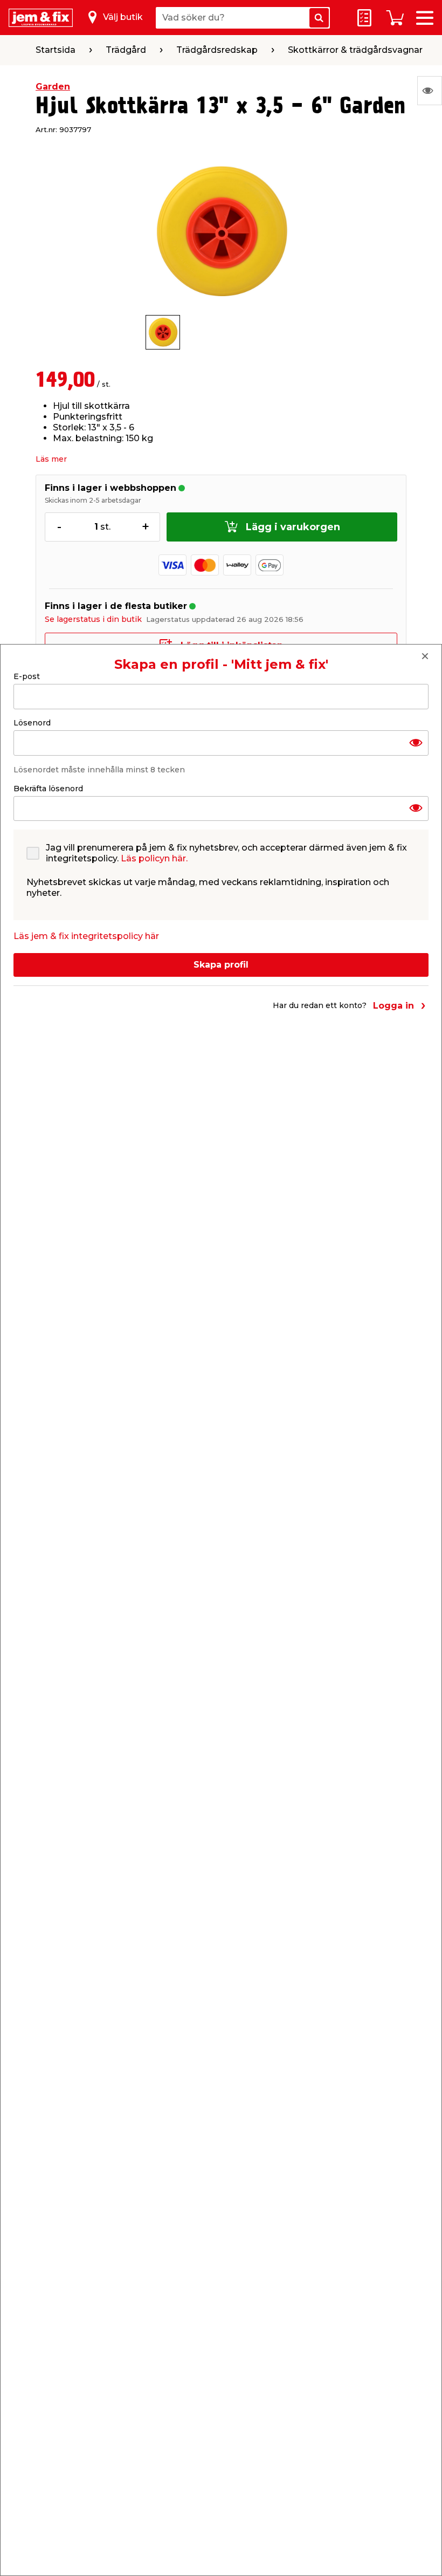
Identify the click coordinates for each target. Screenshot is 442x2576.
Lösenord (32, 723)
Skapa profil (221, 965)
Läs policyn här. (154, 858)
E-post (27, 676)
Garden (53, 87)
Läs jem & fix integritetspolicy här (86, 936)
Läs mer (51, 459)
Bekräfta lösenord (48, 789)
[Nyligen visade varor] (430, 91)
